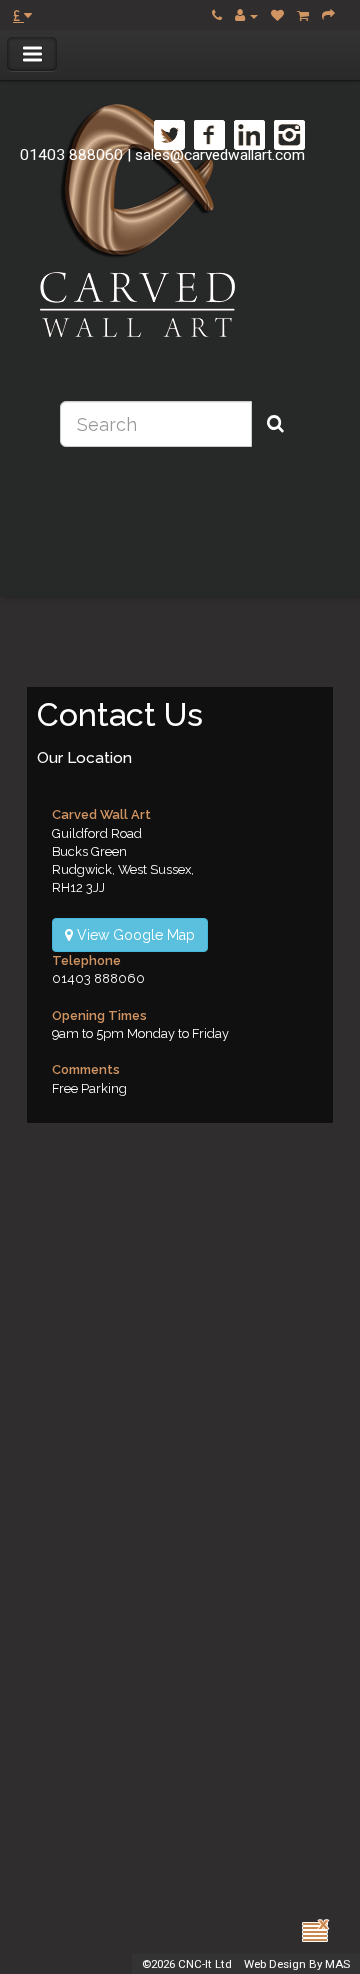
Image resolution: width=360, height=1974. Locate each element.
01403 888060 (71, 155)
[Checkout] (328, 15)
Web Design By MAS (297, 1964)
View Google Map (134, 935)
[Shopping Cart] (303, 15)
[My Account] (246, 15)
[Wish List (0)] (277, 15)
